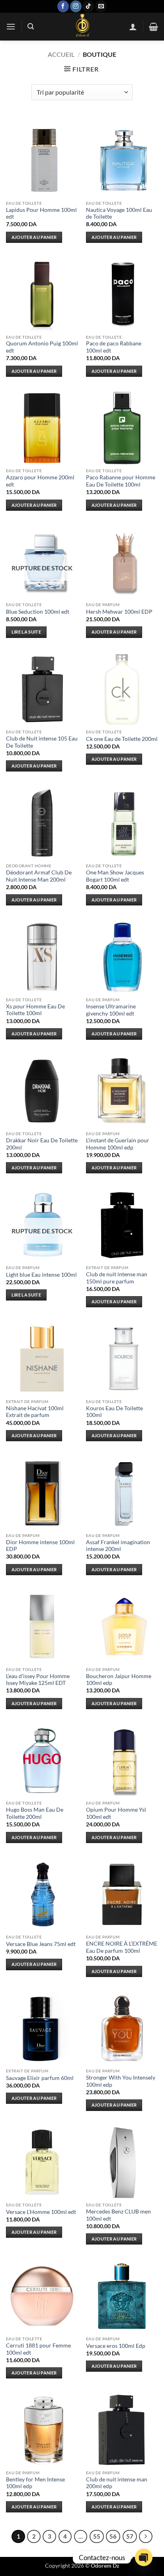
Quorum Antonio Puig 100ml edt (42, 347)
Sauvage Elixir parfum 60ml (40, 2078)
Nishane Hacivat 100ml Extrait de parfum (35, 1412)
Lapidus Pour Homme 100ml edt (41, 213)
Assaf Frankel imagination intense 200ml (118, 1546)
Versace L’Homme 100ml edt (41, 2212)
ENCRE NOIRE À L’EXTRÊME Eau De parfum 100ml (122, 1947)
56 (113, 2536)
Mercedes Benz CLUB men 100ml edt (118, 2215)
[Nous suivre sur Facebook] (63, 6)
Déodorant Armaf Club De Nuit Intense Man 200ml (39, 876)
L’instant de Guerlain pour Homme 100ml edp (118, 1144)
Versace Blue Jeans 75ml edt (41, 1944)
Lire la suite (26, 632)
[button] (11, 26)
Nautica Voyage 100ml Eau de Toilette (119, 213)
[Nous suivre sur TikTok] (88, 6)
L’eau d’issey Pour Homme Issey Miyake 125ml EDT (38, 1680)
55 (97, 2536)
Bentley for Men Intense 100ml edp (35, 2483)
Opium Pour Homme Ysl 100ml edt (116, 1813)
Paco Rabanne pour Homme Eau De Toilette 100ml (121, 481)
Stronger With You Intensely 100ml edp (121, 2081)
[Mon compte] (133, 27)
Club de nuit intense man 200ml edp (117, 2483)
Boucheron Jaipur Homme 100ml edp (119, 1680)
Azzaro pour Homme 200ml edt (40, 481)
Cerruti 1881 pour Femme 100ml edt (38, 2349)
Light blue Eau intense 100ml (41, 1275)
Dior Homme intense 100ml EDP (40, 1546)
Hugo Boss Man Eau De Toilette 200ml (35, 1813)
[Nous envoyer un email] (101, 6)
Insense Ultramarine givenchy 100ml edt (111, 1010)
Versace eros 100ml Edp (116, 2346)
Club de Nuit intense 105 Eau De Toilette (42, 742)
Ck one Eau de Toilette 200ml (122, 739)
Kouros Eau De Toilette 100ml (114, 1412)
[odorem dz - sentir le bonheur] (82, 27)
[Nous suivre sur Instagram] (76, 6)
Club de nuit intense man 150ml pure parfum (117, 1278)
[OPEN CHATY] (144, 2557)
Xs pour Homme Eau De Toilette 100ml (35, 1010)
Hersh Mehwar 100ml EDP (119, 612)
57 (130, 2536)
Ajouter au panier (34, 237)
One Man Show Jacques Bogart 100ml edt (115, 876)
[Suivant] (146, 2537)
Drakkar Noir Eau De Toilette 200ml (42, 1144)
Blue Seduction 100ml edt (38, 612)
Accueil (61, 54)
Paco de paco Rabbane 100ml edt (114, 347)
